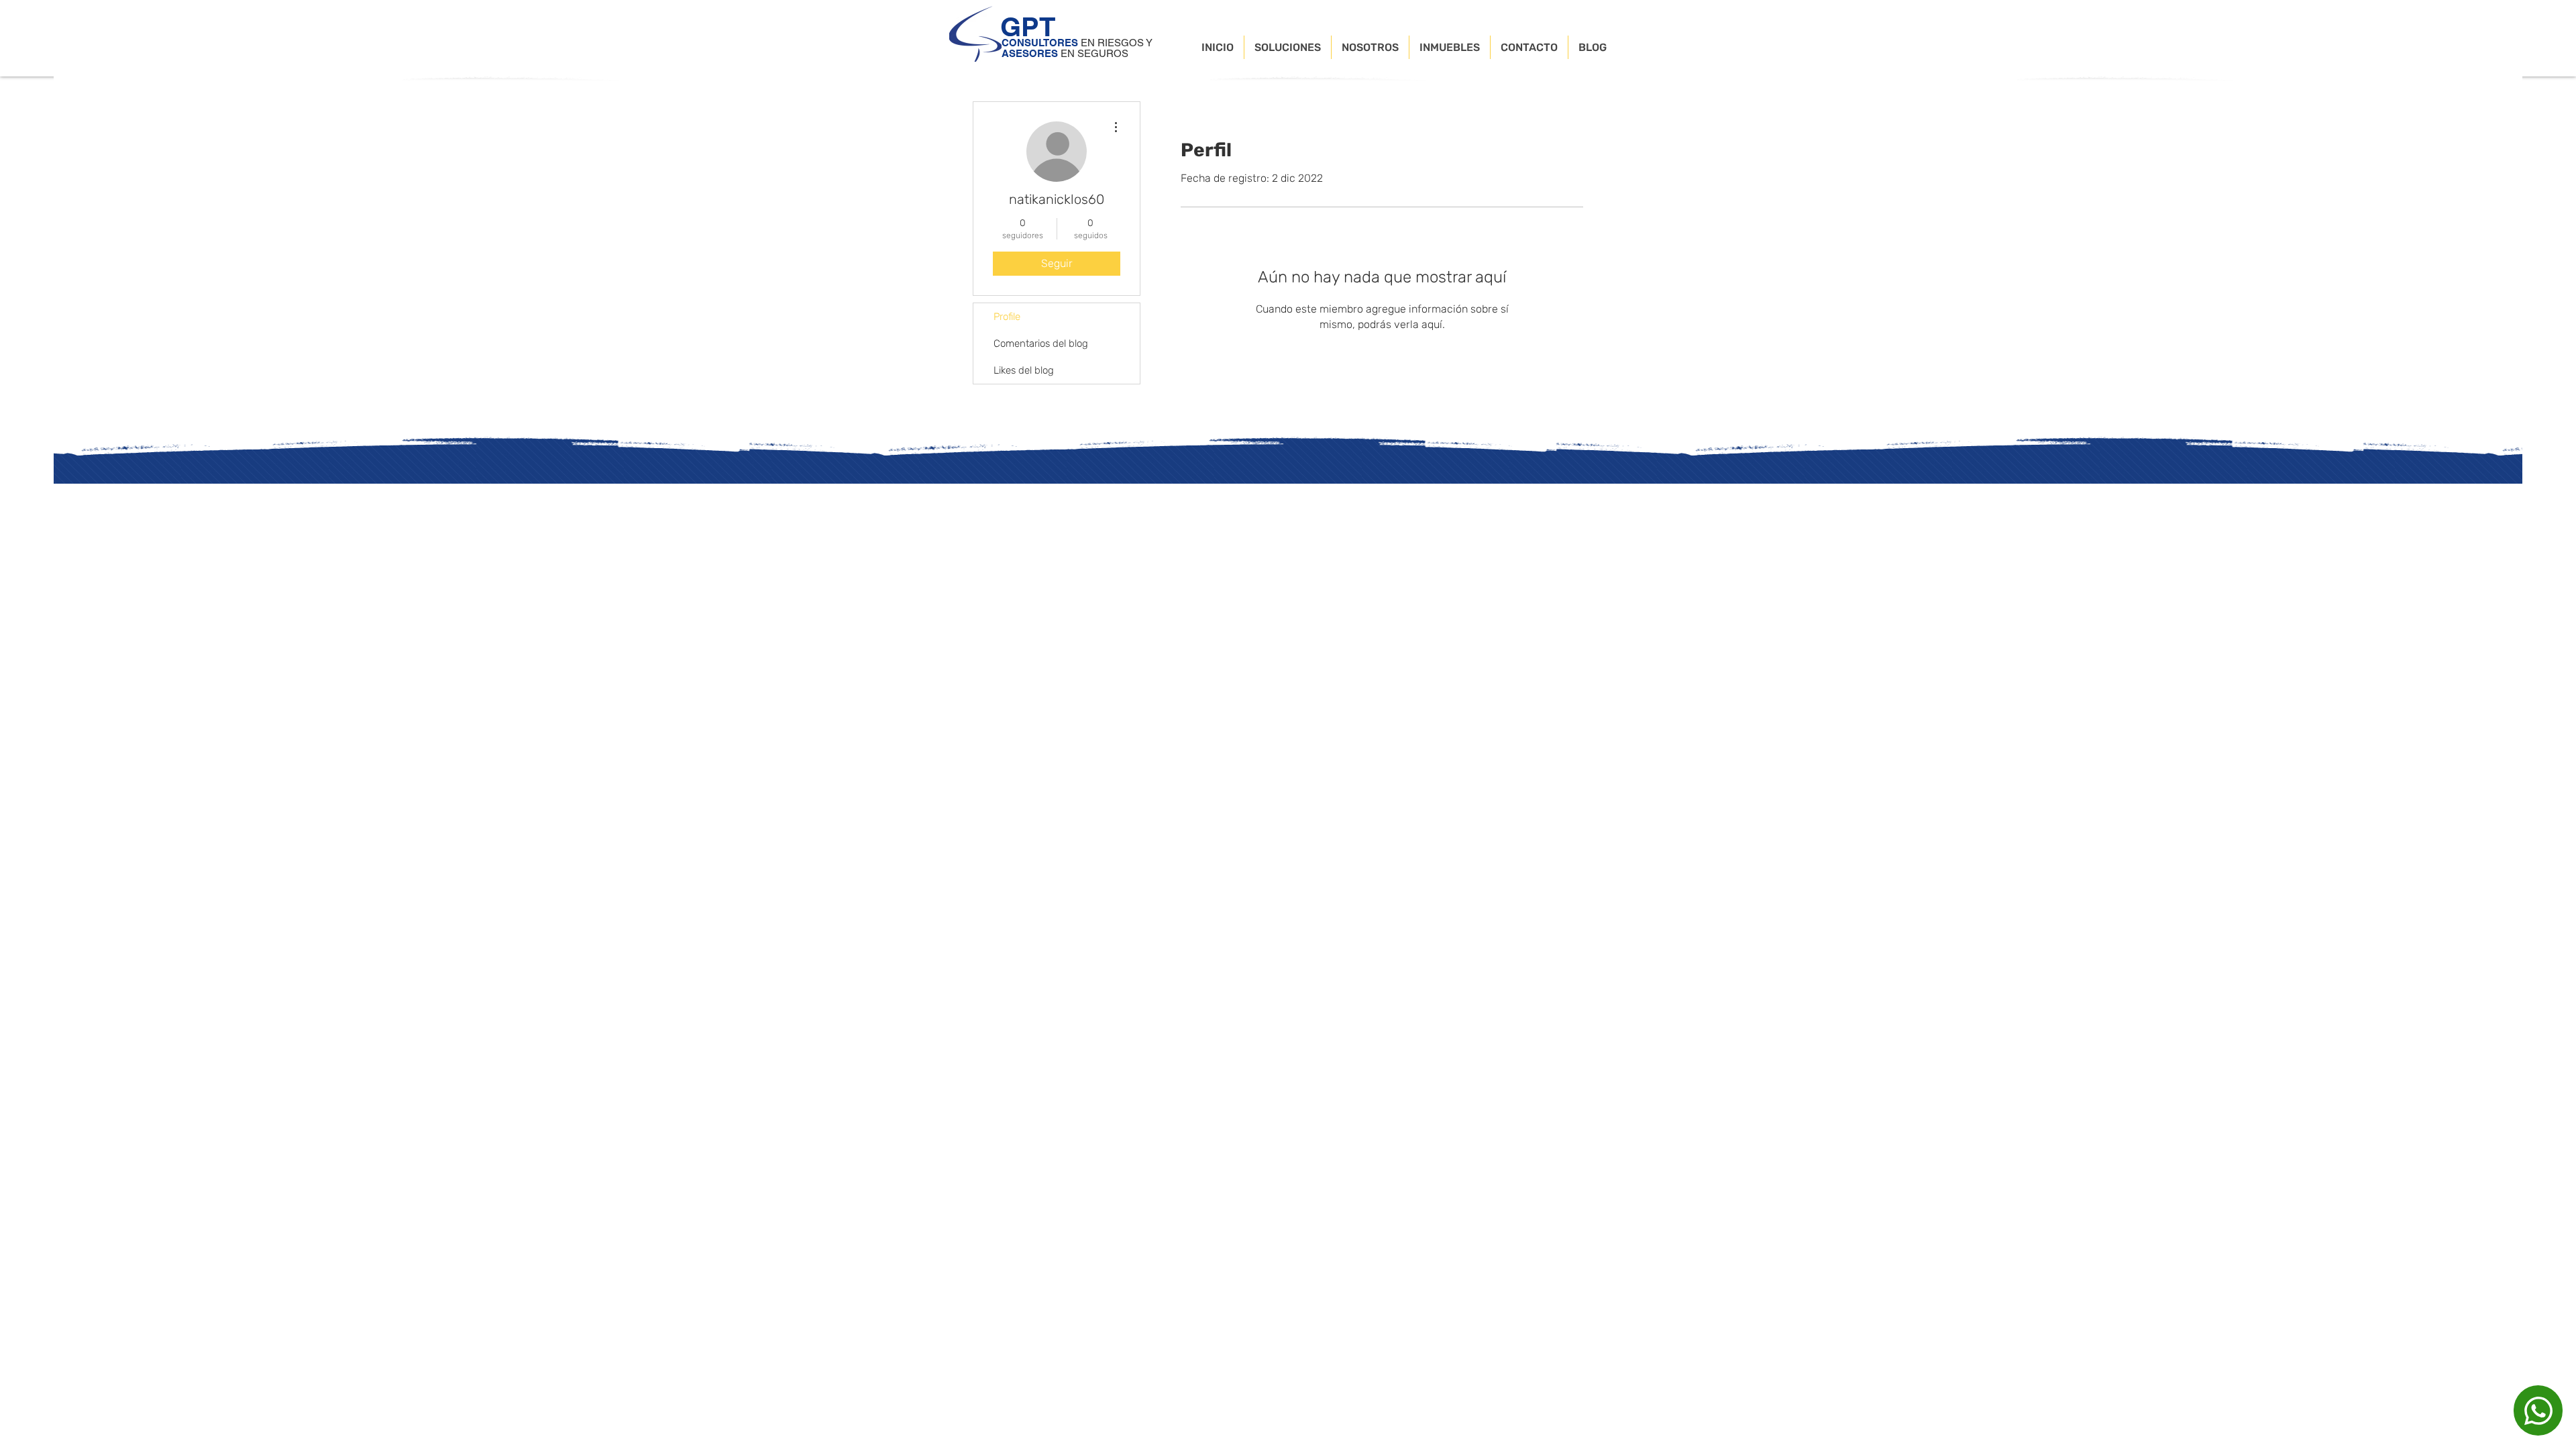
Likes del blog (1024, 370)
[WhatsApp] (2538, 1410)
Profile (1007, 317)
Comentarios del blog (1041, 343)
